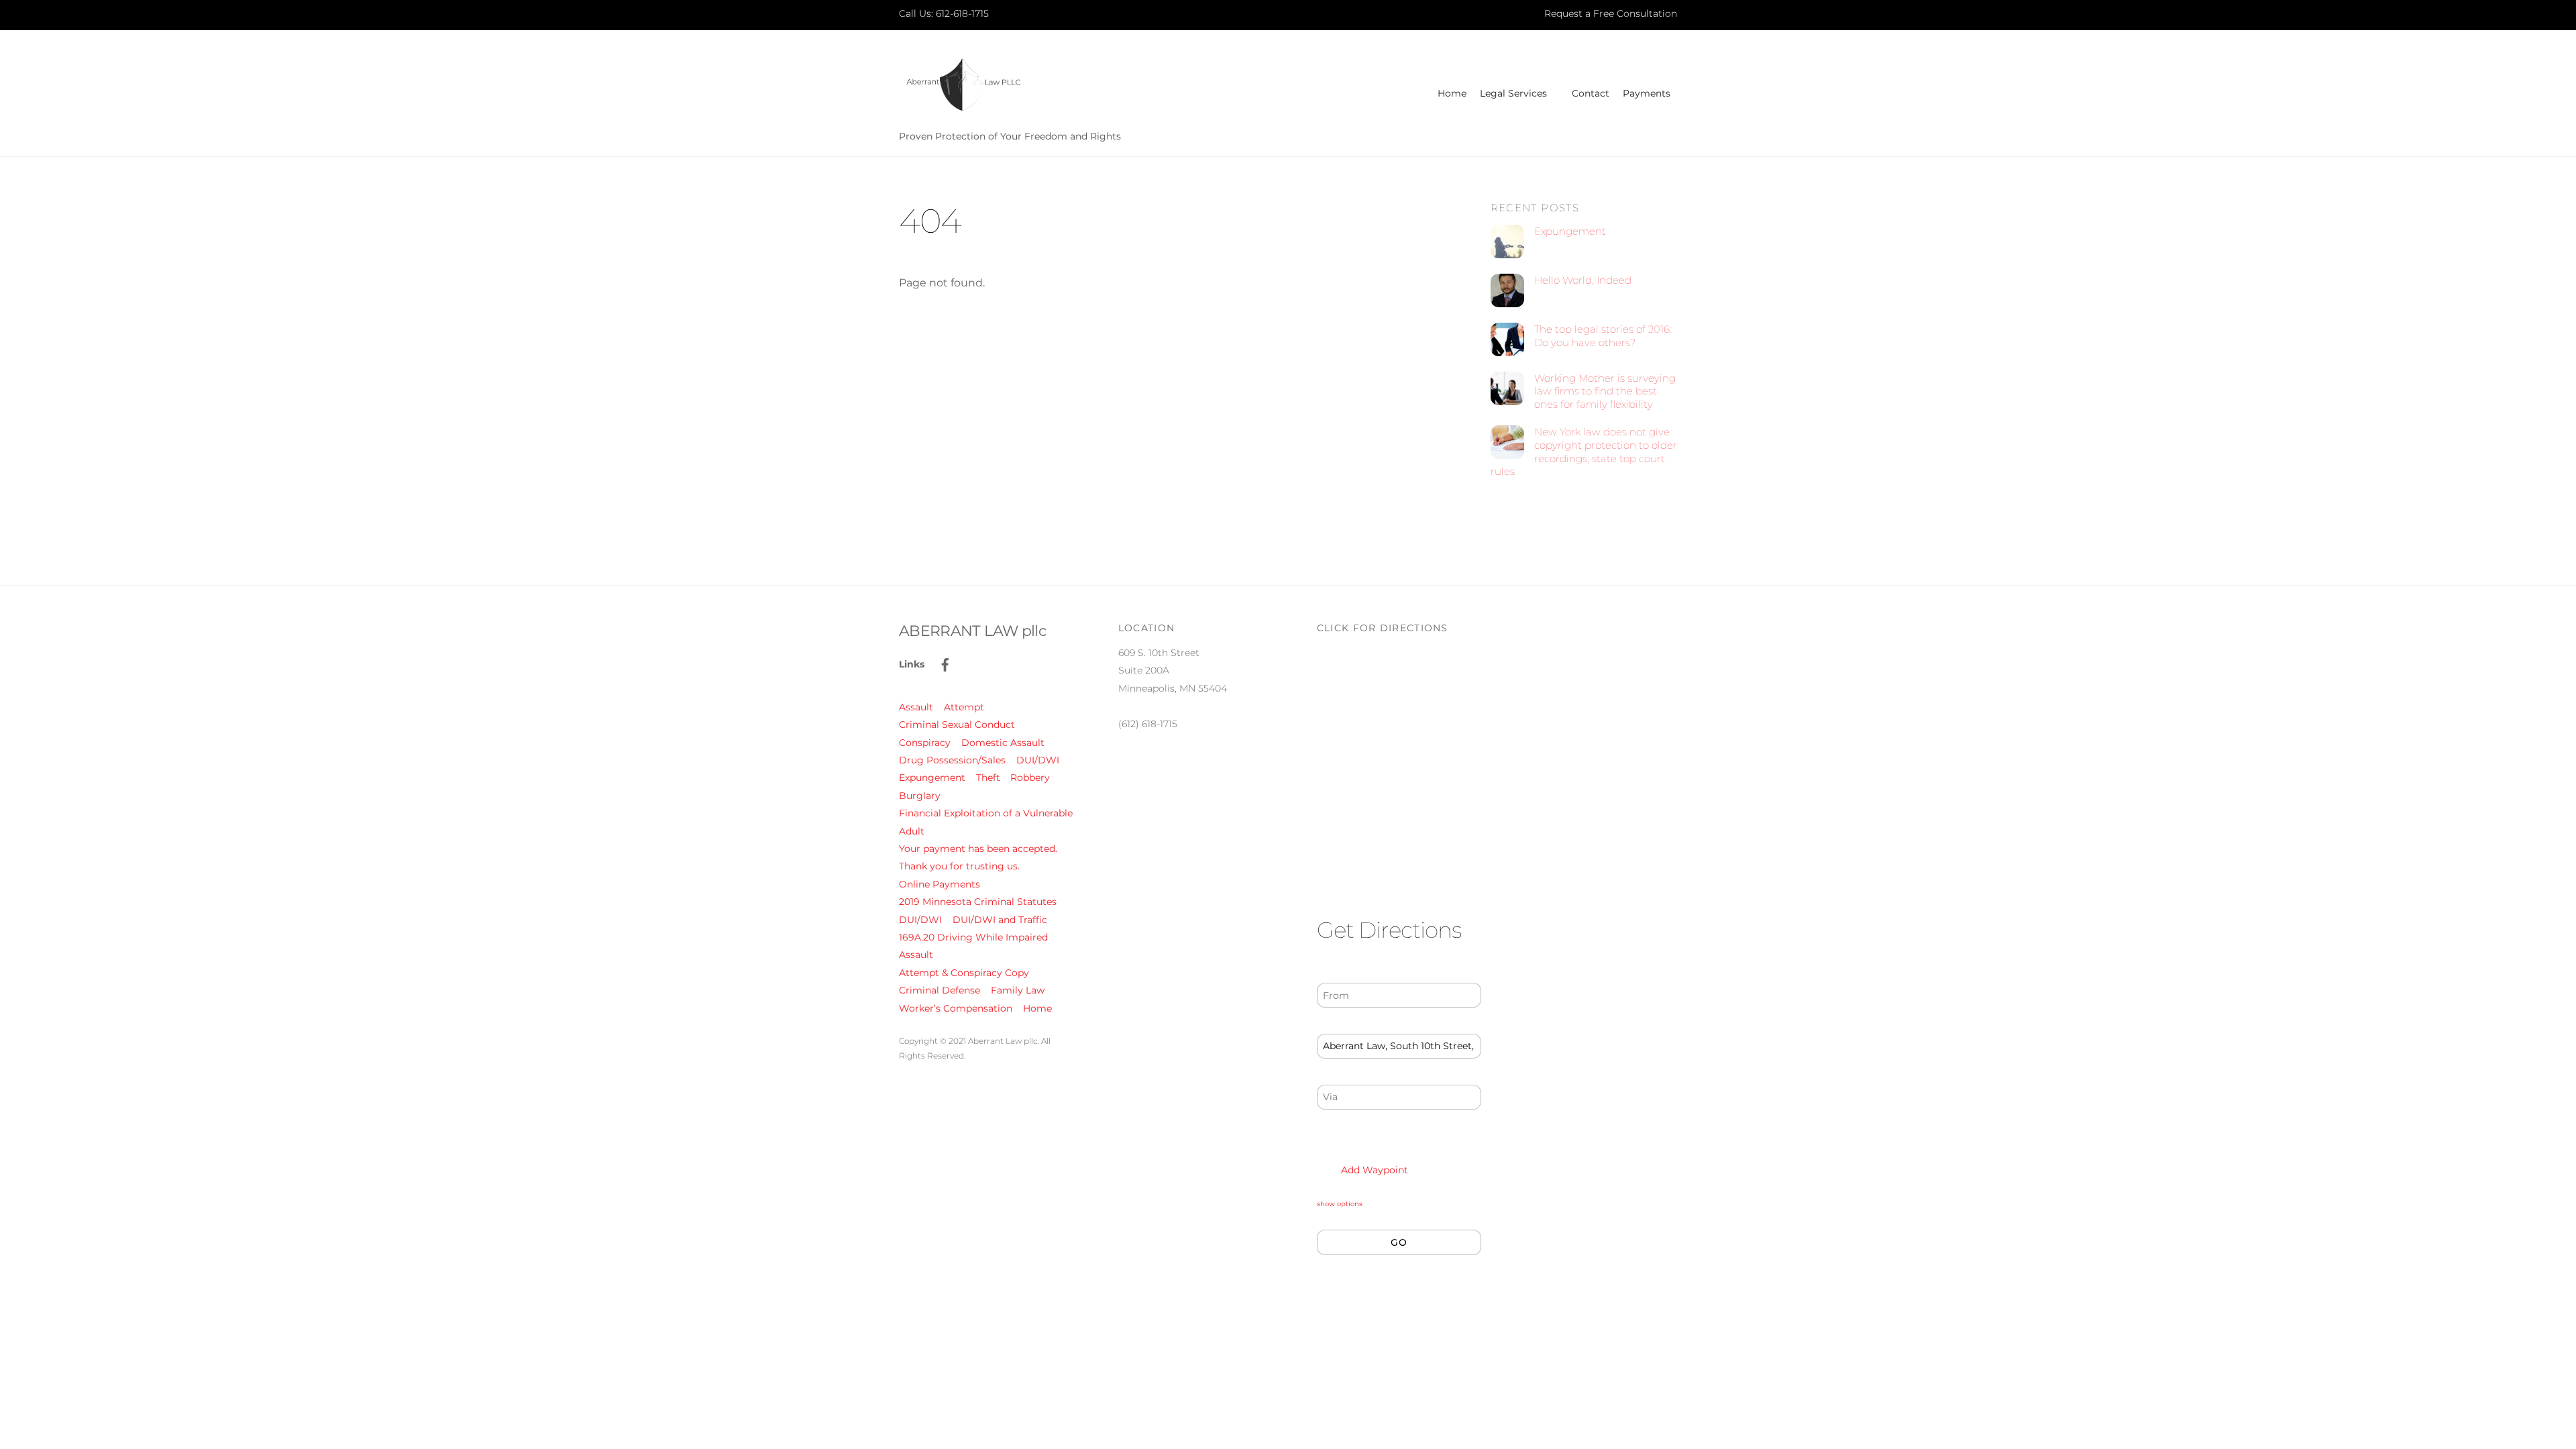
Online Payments (940, 884)
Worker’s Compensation (956, 1008)
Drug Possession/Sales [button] (952, 760)
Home (1452, 93)
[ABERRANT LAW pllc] (963, 111)
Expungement (1570, 231)
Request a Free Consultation (1611, 13)
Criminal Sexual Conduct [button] (957, 724)
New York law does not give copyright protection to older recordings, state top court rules (1584, 451)
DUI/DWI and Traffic (1000, 920)
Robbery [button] (1030, 777)
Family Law (1018, 990)
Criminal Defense (940, 990)
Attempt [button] (964, 707)
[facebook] (945, 663)
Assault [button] (916, 707)
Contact (1591, 93)
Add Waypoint (1373, 1170)
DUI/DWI (920, 920)
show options (1340, 1204)
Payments (1647, 93)
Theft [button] (988, 777)
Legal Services (1513, 93)
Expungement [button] (932, 777)
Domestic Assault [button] (1003, 743)
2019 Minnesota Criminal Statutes (978, 902)
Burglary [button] (920, 796)
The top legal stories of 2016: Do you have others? (1603, 336)
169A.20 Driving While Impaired (973, 937)
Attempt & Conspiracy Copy (964, 973)
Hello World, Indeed (1583, 280)
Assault (916, 955)
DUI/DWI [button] (1038, 760)
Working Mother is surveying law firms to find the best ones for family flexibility (1605, 391)
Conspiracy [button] (925, 743)
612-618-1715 (962, 13)
